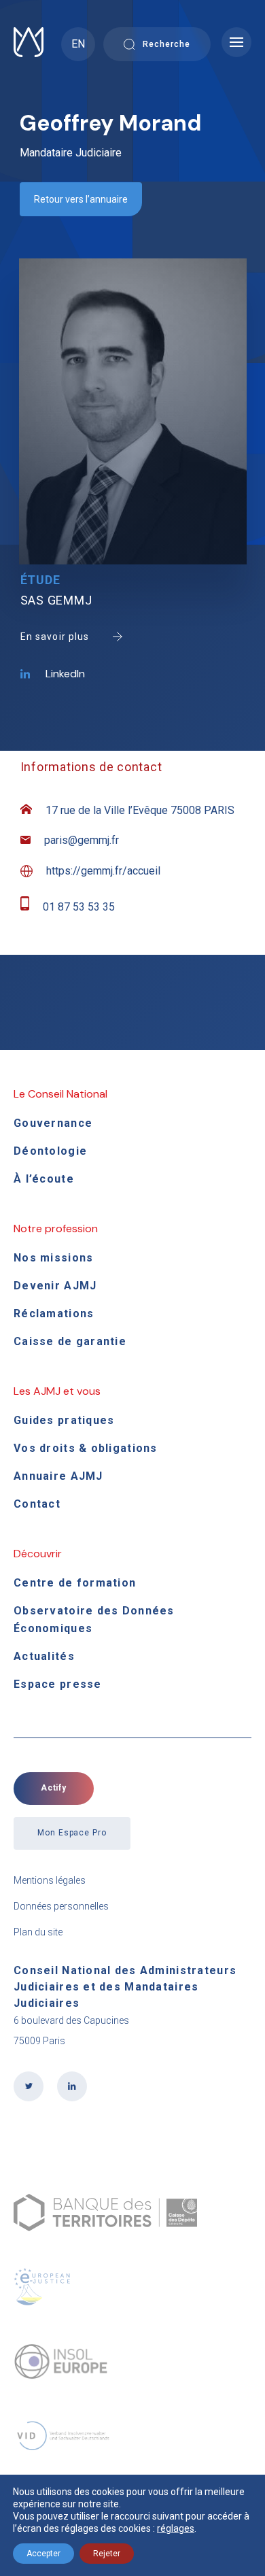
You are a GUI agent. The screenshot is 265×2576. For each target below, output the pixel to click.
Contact (37, 1504)
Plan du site (38, 1932)
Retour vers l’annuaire (81, 199)
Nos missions (53, 1258)
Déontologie (50, 1151)
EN (78, 44)
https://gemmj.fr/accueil (103, 871)
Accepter (43, 2554)
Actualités (44, 1656)
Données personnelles (61, 1906)
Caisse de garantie (70, 1341)
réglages (176, 2528)
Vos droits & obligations (86, 1448)
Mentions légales (50, 1880)
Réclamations (54, 1314)
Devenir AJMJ (55, 1286)
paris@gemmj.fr (82, 840)
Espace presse (58, 1684)
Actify (54, 1788)
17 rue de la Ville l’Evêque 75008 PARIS (140, 810)
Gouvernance (53, 1123)
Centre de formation (75, 1583)
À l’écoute (44, 1179)
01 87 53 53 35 (79, 907)
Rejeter (107, 2554)
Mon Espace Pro (72, 1833)
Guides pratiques (64, 1420)
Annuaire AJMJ (58, 1476)
